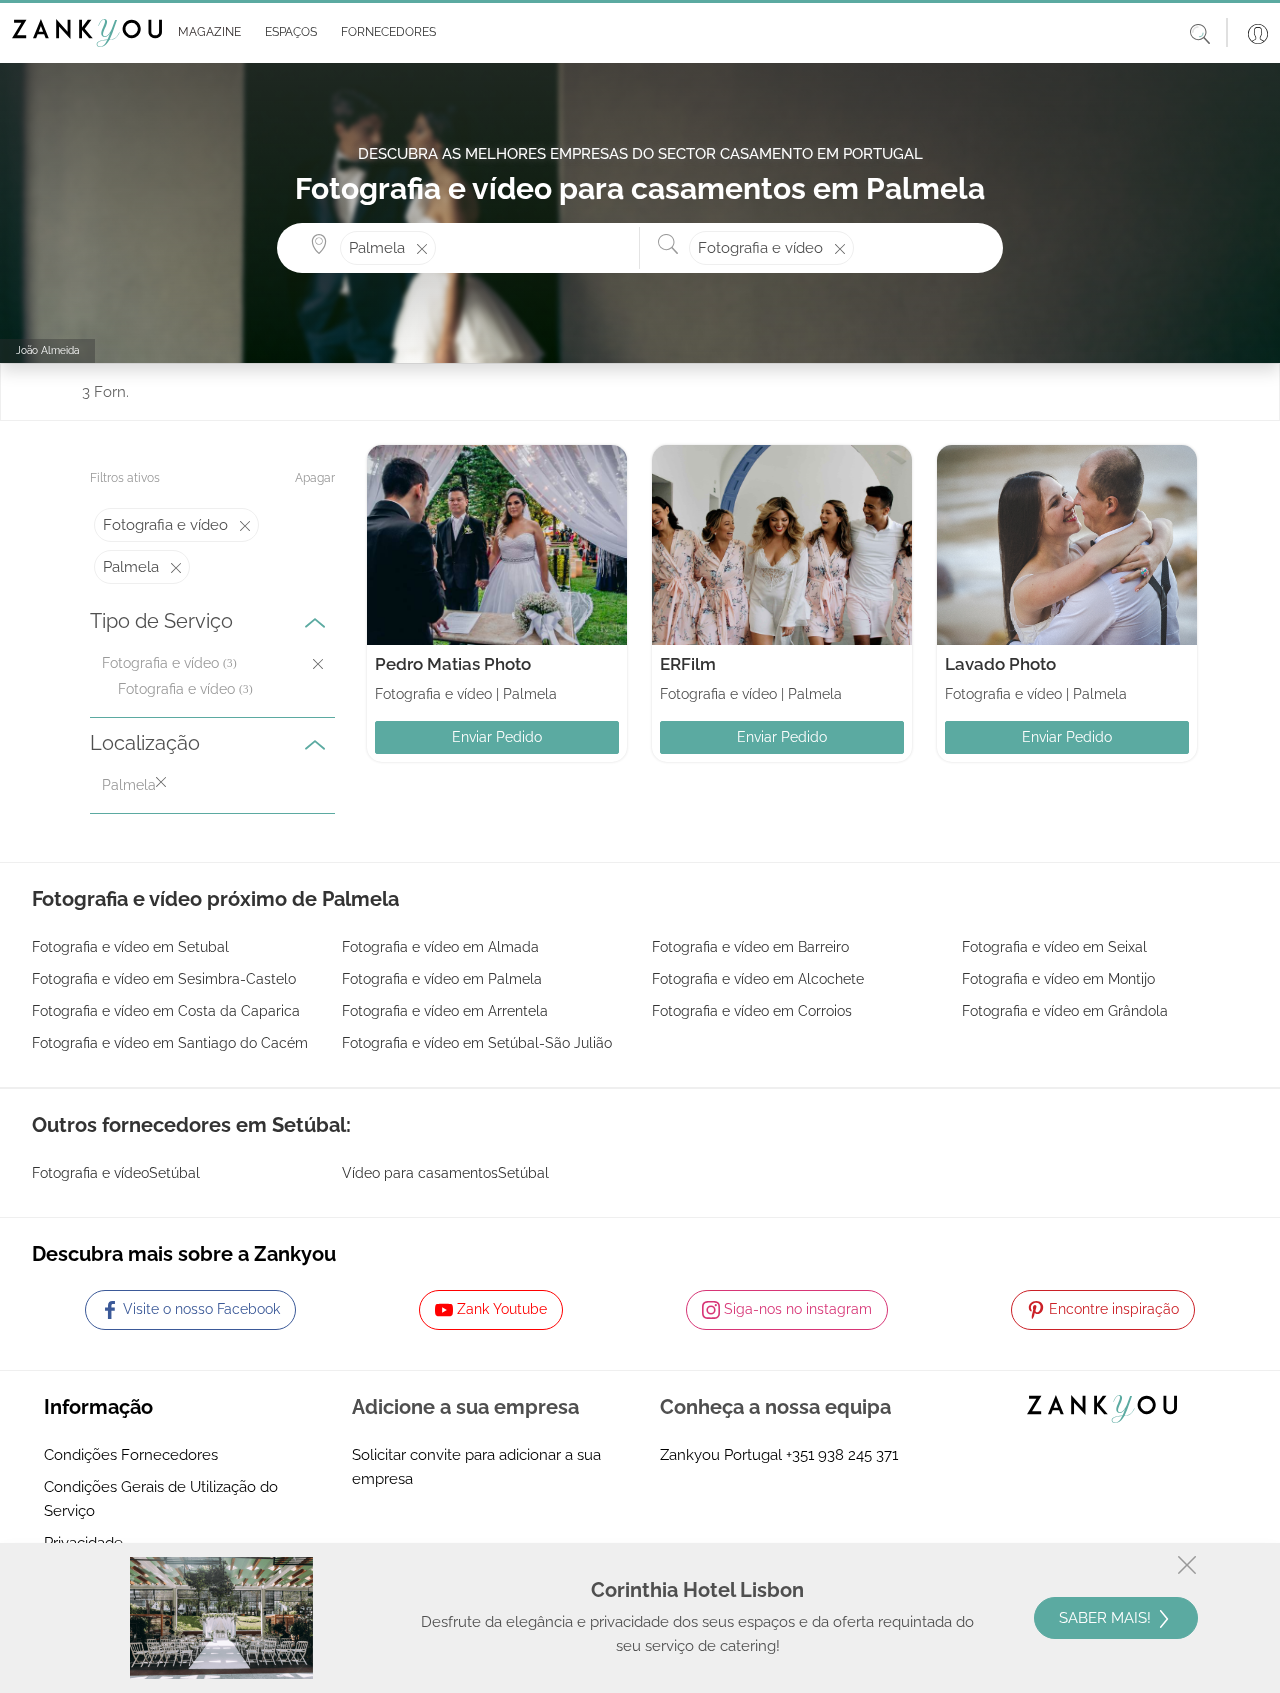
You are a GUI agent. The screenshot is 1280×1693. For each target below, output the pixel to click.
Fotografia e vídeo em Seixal (1054, 947)
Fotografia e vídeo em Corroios (752, 1011)
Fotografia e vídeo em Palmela (442, 979)
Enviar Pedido (497, 737)
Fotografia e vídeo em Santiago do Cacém (170, 1043)
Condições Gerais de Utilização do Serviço (161, 1499)
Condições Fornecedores (131, 1455)
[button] (205, 33)
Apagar (315, 478)
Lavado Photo (1000, 664)
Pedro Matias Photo (453, 664)
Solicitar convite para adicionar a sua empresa (476, 1467)
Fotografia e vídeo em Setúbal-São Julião (477, 1043)
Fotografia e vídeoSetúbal (116, 1173)
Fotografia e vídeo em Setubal (130, 947)
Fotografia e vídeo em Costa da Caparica (166, 1011)
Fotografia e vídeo (176, 689)
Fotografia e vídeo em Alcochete (758, 979)
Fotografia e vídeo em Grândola (1065, 1011)
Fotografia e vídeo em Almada (440, 947)
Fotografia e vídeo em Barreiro (750, 947)
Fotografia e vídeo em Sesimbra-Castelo (164, 979)
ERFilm (688, 664)
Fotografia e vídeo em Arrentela (445, 1011)
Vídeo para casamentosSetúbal (445, 1173)
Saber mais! (1107, 1618)
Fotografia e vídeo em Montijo (1058, 979)
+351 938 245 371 (842, 1455)
